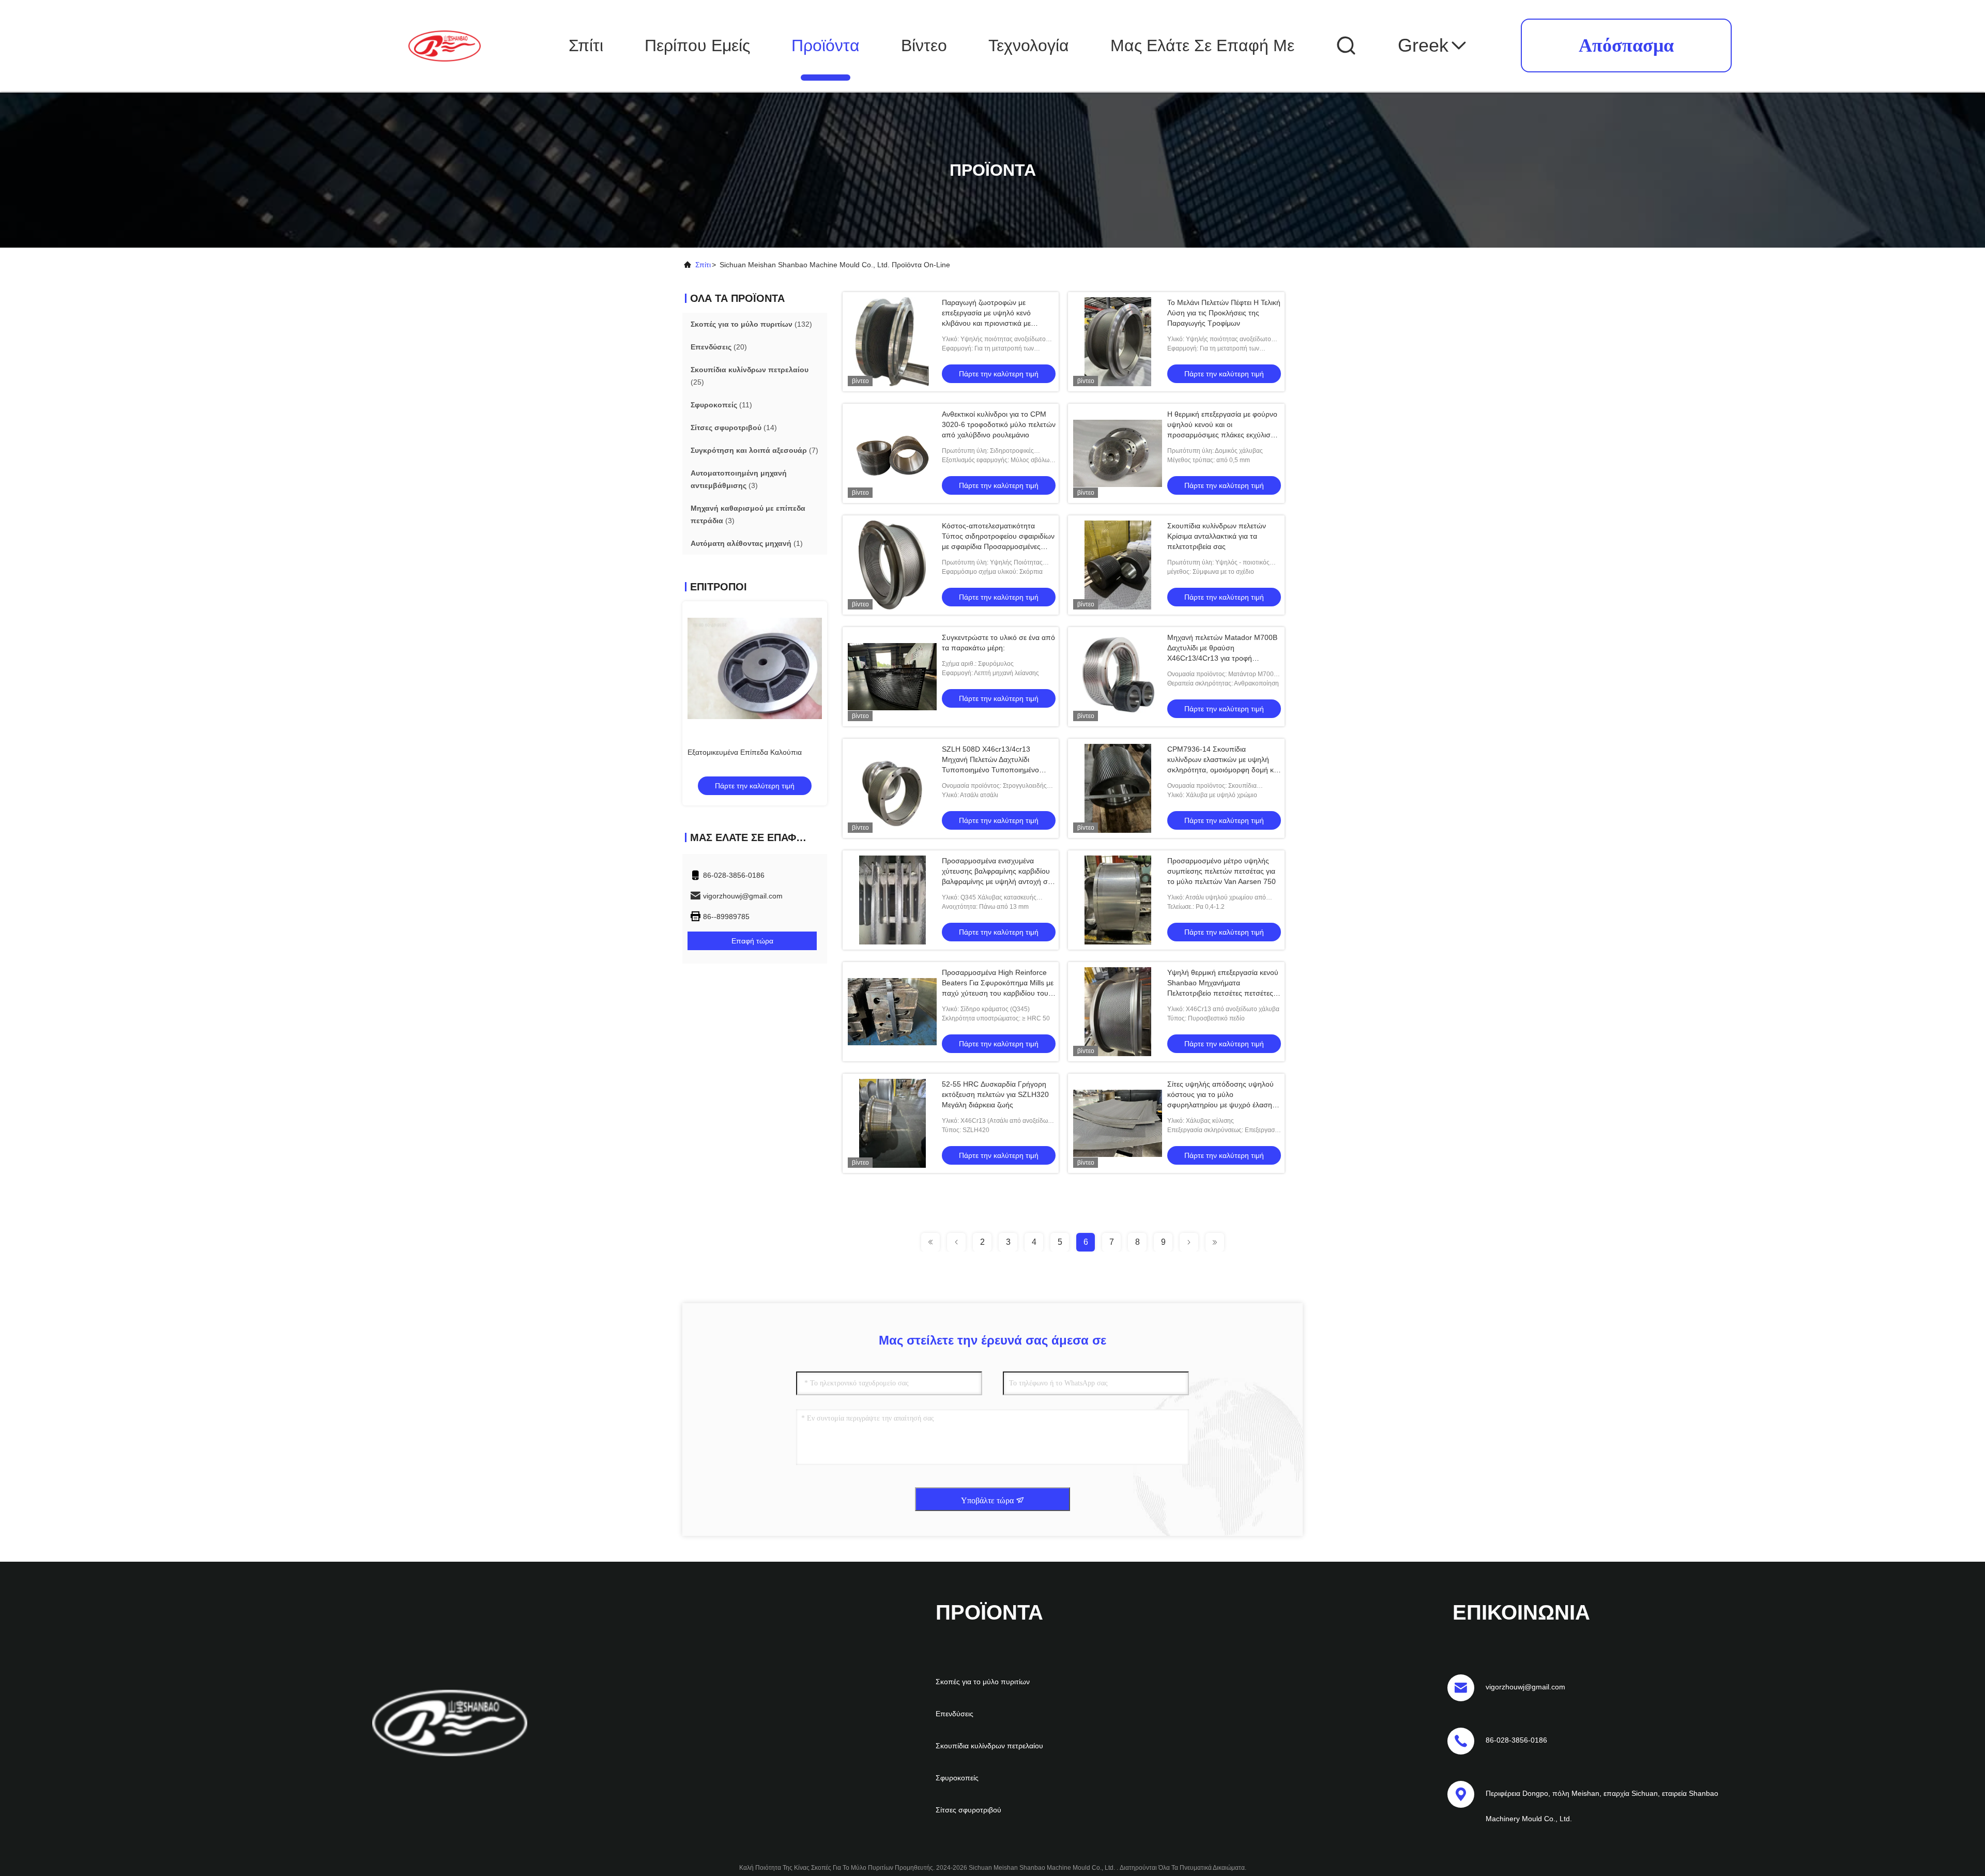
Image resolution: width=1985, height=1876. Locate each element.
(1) (747, 543)
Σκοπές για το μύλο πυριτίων (983, 1682)
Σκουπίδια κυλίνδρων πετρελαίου (989, 1746)
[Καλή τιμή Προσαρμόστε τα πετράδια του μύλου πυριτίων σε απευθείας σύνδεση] (755, 668)
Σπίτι (586, 45)
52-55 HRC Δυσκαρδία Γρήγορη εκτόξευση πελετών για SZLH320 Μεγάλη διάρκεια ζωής (995, 1094)
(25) (750, 376)
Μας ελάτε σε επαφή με (1202, 45)
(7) (754, 450)
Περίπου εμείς (697, 45)
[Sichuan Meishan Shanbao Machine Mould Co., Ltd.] (445, 45)
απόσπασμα (1626, 45)
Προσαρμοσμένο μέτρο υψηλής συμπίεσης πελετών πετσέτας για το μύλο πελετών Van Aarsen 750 (1221, 871)
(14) (734, 428)
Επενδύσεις (955, 1714)
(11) (721, 405)
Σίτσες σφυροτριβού (968, 1810)
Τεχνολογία (1029, 45)
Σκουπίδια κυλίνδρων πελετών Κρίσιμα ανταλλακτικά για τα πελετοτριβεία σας (1217, 536)
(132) (751, 324)
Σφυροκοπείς (957, 1778)
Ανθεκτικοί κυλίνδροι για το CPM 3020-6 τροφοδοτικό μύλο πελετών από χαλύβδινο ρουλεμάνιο (999, 424)
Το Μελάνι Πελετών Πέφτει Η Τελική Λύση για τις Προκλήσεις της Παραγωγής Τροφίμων (1224, 313)
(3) (739, 479)
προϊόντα (826, 45)
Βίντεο (924, 45)
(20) (719, 347)
